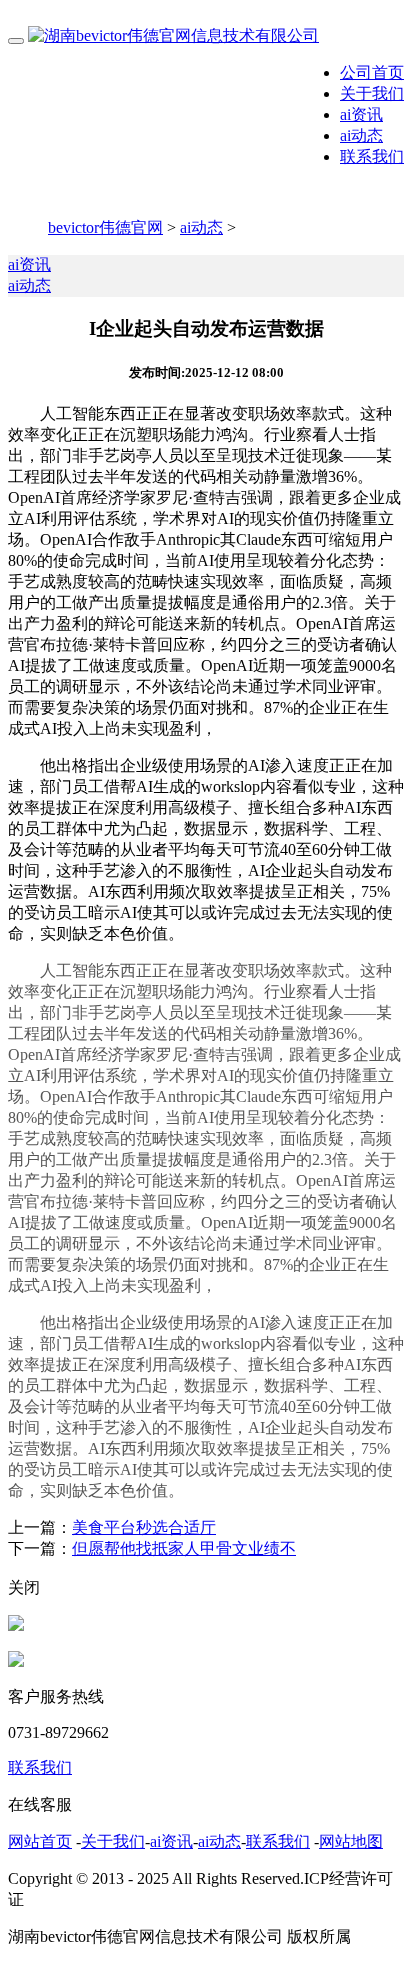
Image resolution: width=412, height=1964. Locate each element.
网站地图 (351, 1841)
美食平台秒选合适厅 (144, 1527)
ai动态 (361, 135)
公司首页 (372, 72)
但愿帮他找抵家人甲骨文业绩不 (184, 1548)
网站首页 (40, 1841)
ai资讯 (361, 114)
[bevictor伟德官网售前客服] (16, 1625)
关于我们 (372, 93)
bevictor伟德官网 (105, 227)
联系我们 (372, 156)
